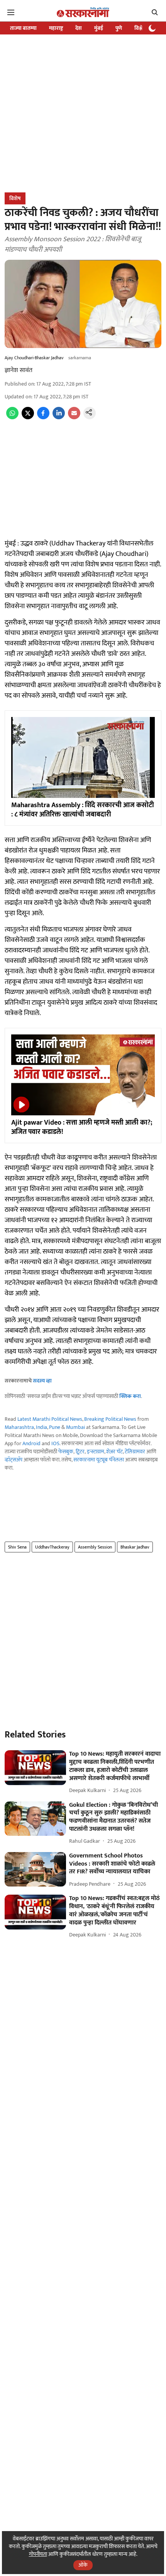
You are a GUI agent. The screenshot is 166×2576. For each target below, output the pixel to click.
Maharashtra (19, 1427)
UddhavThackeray (52, 1547)
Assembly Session (95, 1547)
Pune (55, 1427)
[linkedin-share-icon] (59, 418)
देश (79, 28)
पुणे (119, 28)
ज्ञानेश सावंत (19, 370)
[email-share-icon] (74, 418)
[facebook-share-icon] (43, 418)
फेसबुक (66, 1452)
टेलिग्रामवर (135, 1452)
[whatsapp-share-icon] (12, 418)
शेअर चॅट (114, 1452)
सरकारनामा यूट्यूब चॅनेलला (99, 1460)
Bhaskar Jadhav (135, 1547)
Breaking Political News (110, 1419)
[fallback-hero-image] (35, 1768)
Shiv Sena (17, 1547)
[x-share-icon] (28, 418)
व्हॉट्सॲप (14, 1460)
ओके (83, 2565)
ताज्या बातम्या (23, 28)
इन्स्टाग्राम (96, 1452)
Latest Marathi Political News (50, 1419)
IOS (55, 1443)
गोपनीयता (38, 2554)
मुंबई (99, 28)
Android (31, 1443)
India (41, 1427)
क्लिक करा (130, 1396)
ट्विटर (80, 1452)
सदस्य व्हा (42, 1381)
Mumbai (75, 1427)
